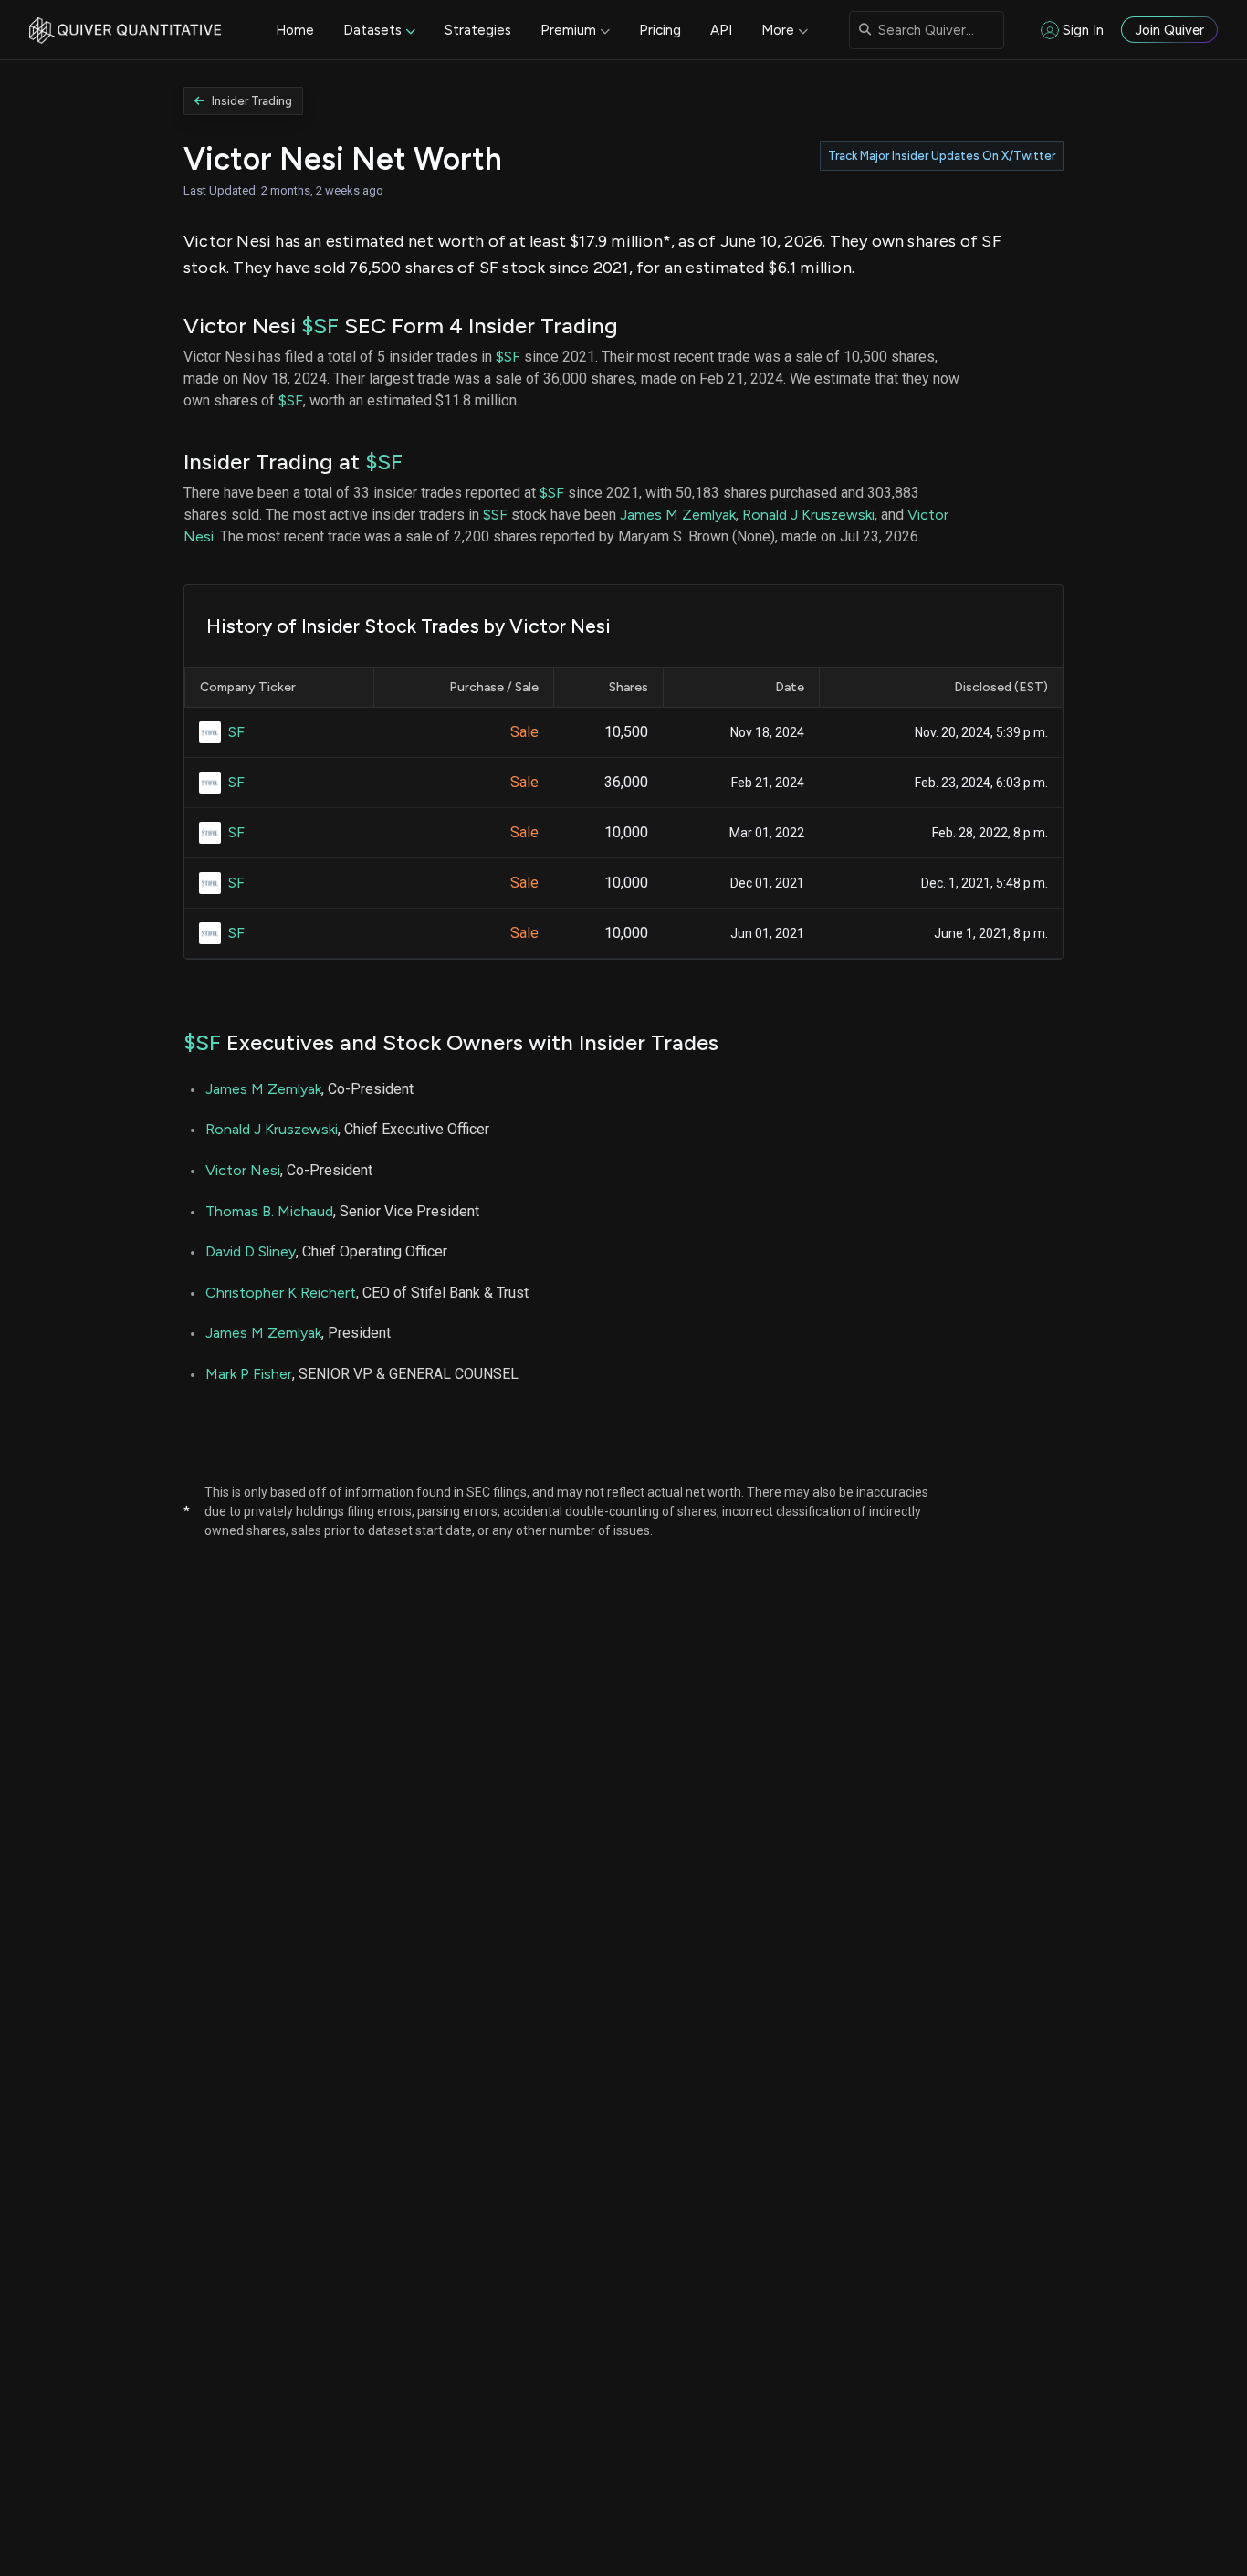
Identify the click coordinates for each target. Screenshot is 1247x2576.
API (721, 30)
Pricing (660, 30)
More (778, 30)
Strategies (478, 30)
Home (295, 30)
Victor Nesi (243, 1170)
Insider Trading (252, 101)
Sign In (1083, 30)
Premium (568, 30)
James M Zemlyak (678, 515)
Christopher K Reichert (281, 1293)
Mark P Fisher (249, 1374)
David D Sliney (251, 1251)
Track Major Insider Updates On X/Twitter (942, 156)
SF (236, 732)
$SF (320, 326)
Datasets (372, 30)
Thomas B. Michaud (269, 1211)
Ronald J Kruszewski (808, 515)
